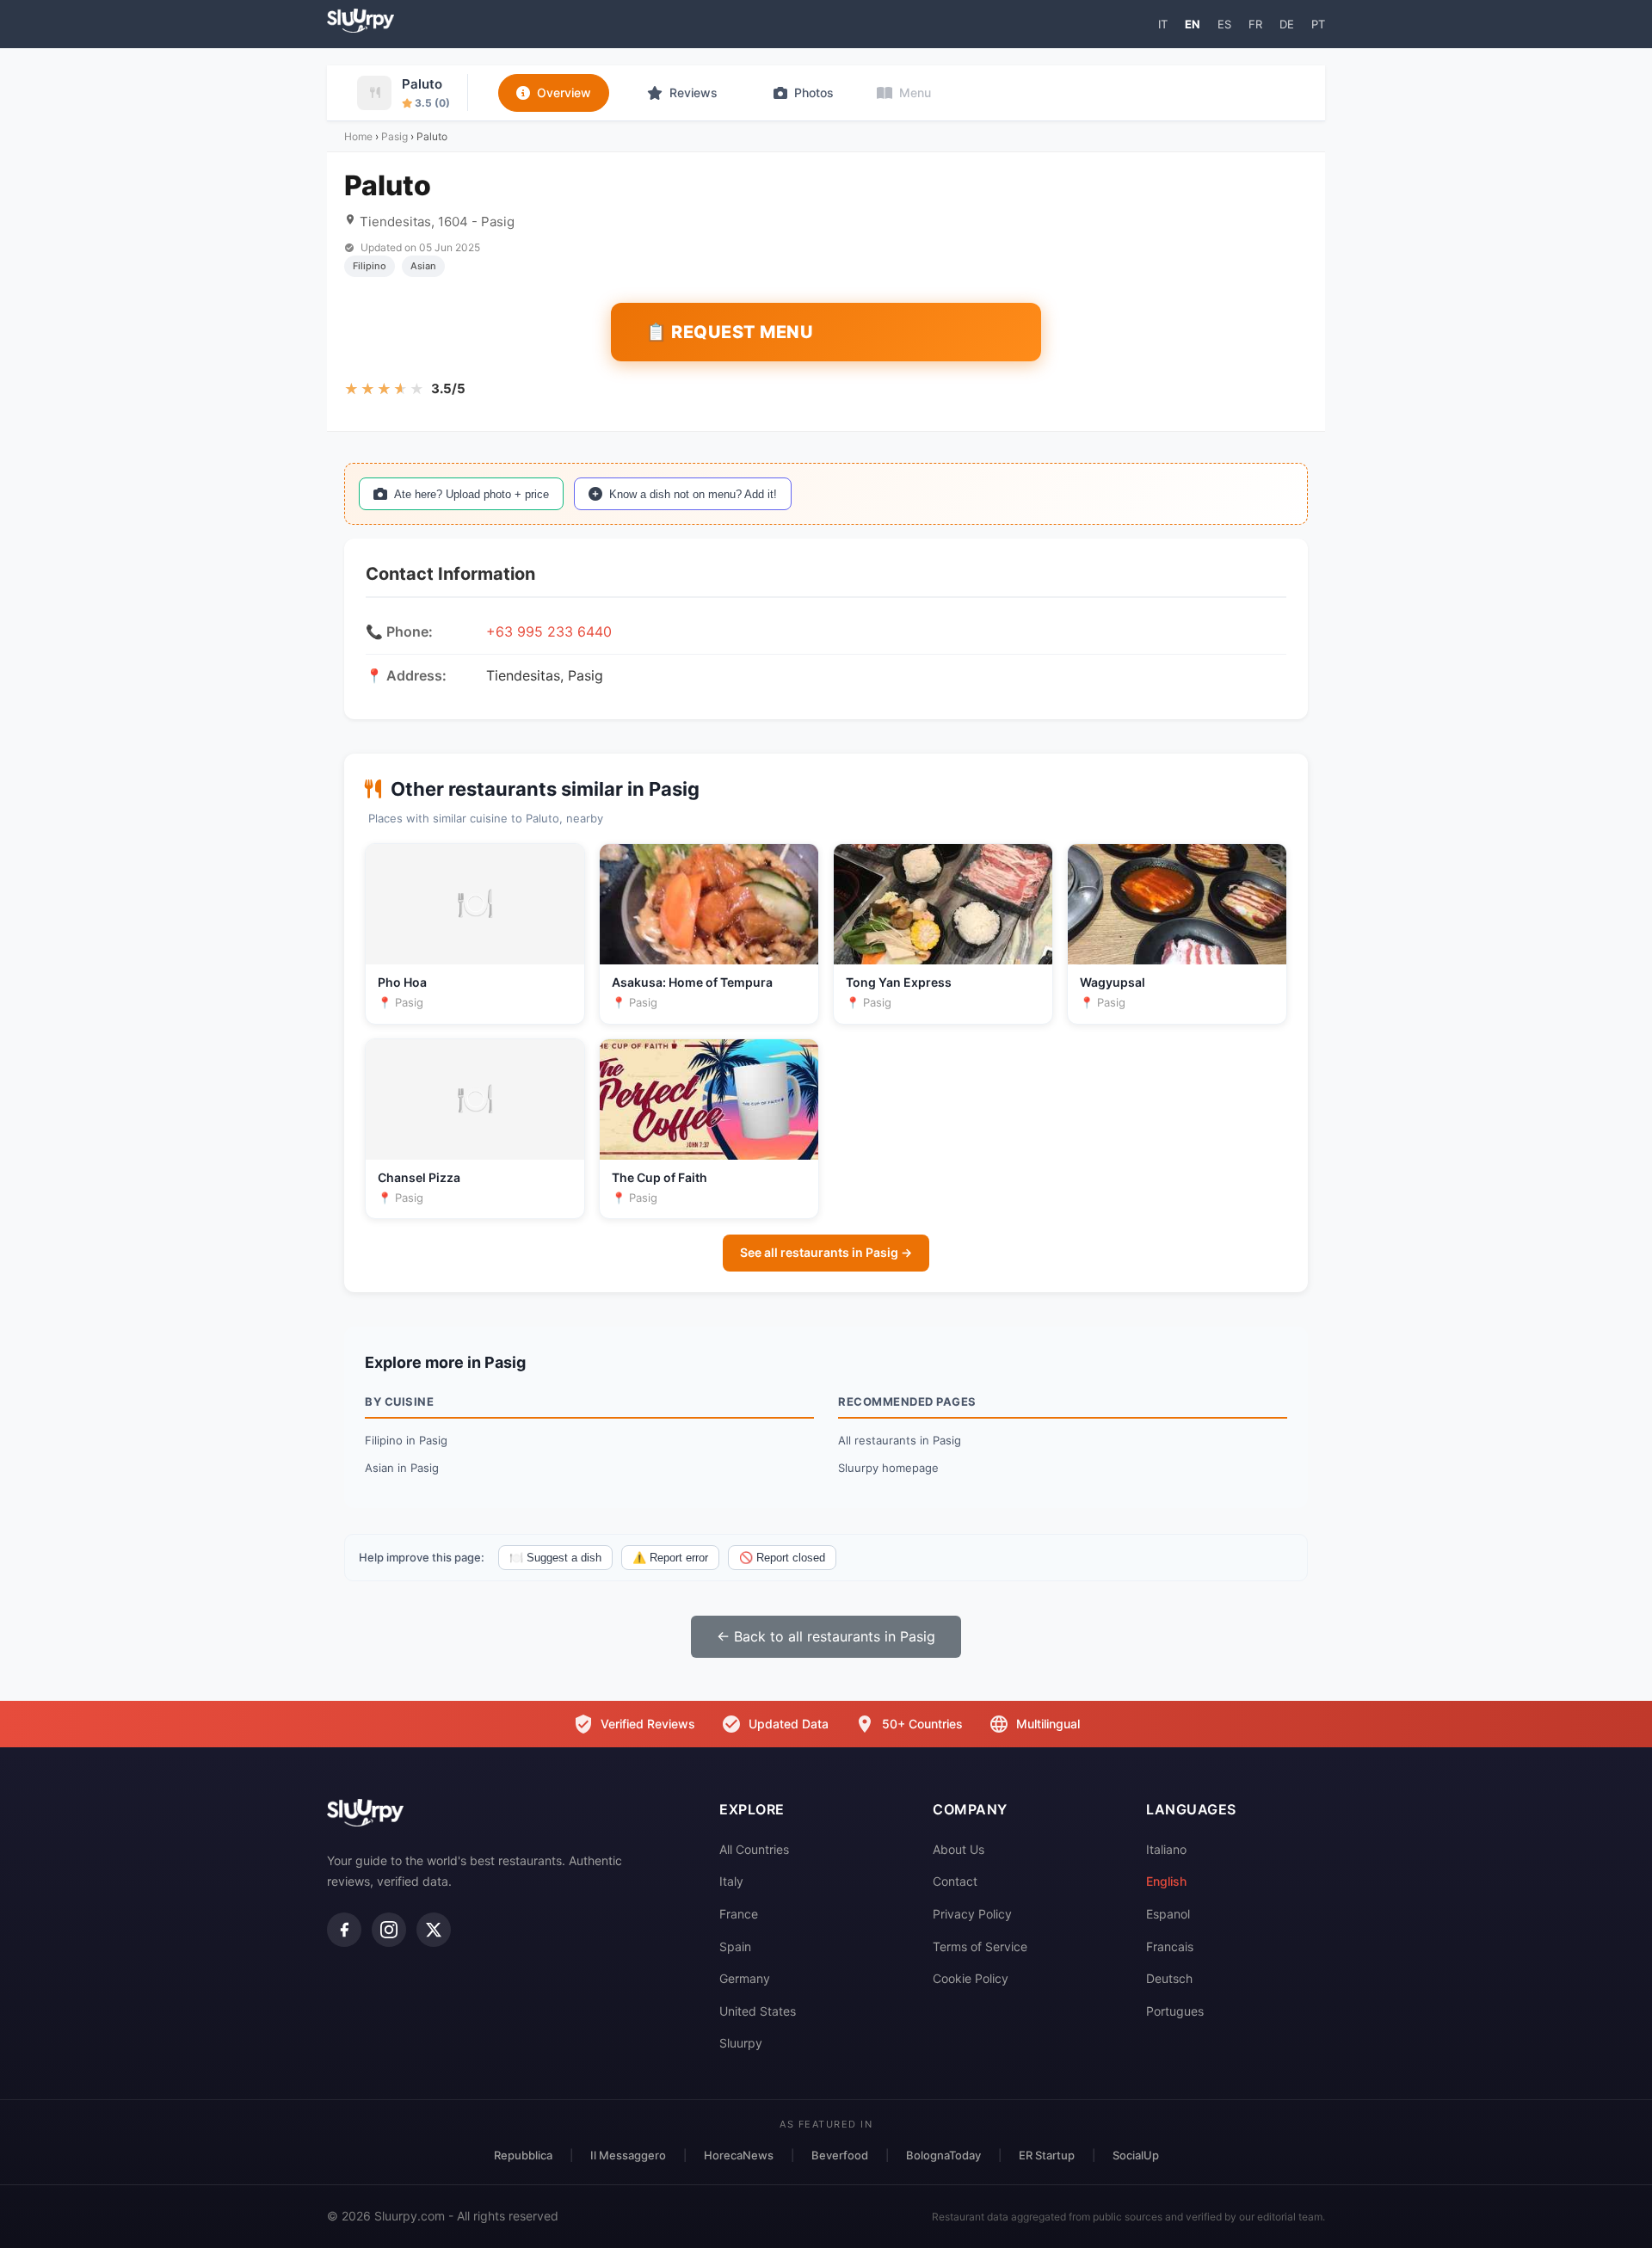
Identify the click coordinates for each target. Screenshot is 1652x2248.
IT (1163, 24)
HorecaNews (739, 2155)
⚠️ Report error (670, 1558)
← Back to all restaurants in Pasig (826, 1636)
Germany (745, 1978)
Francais (1170, 1946)
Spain (735, 1946)
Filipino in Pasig (406, 1440)
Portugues (1175, 2011)
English (1166, 1881)
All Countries (754, 1849)
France (739, 1914)
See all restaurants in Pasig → (826, 1252)
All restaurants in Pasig (900, 1440)
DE (1287, 24)
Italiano (1166, 1849)
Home (358, 136)
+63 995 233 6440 (549, 631)
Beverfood (840, 2155)
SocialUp (1136, 2155)
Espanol (1168, 1914)
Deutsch (1169, 1978)
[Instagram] (389, 1930)
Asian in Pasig (402, 1468)
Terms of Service (980, 1946)
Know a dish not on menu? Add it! (693, 494)
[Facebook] (344, 1930)
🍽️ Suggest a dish (555, 1558)
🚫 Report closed (782, 1558)
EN (1193, 24)
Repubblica (523, 2155)
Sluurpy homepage (888, 1468)
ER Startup (1047, 2155)
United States (758, 2011)
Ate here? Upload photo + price (472, 494)
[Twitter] (434, 1930)
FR (1255, 24)
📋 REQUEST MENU (729, 332)
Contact (955, 1881)
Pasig (395, 136)
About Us (959, 1849)
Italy (731, 1881)
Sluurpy (741, 2043)
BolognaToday (943, 2155)
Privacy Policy (972, 1914)
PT (1318, 24)
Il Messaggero (628, 2155)
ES (1224, 24)
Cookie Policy (971, 1978)
